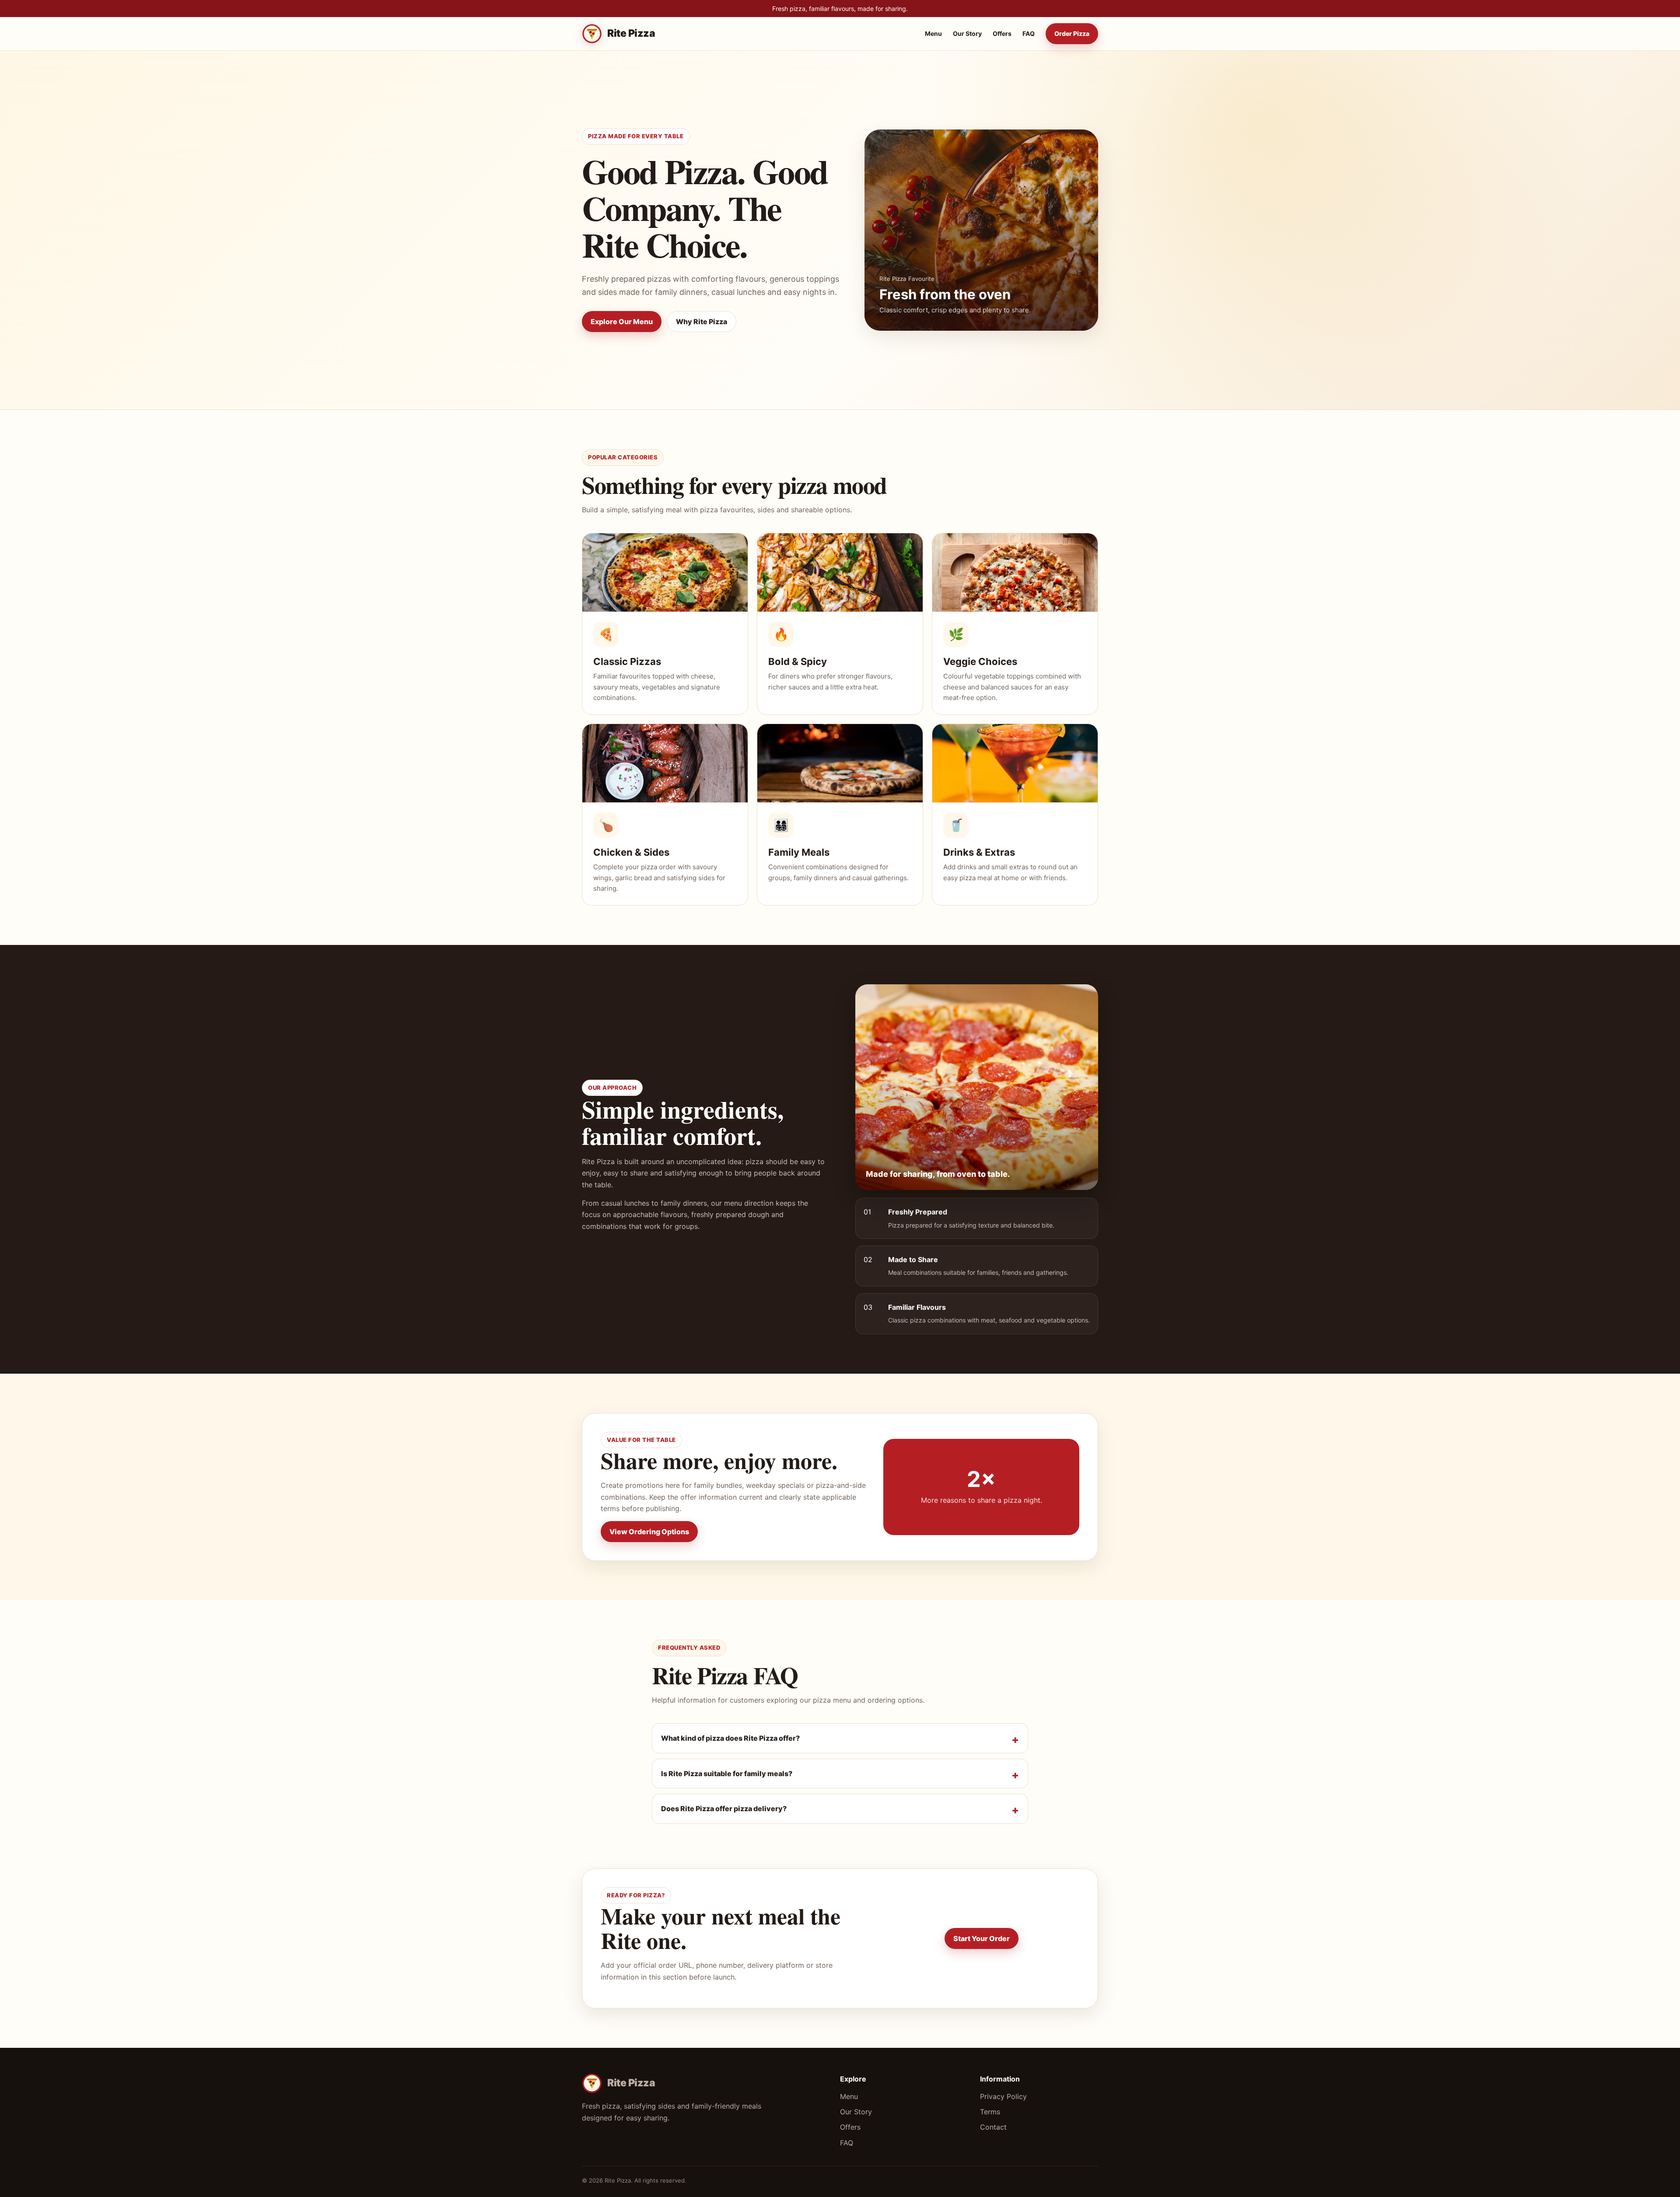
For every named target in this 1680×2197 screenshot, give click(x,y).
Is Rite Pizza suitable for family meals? (727, 1774)
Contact (993, 2127)
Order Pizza (1072, 34)
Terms (990, 2112)
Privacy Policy (1003, 2096)
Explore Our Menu (622, 322)
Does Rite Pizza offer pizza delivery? (724, 1809)
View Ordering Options (649, 1532)
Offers (1002, 34)
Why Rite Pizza (702, 322)
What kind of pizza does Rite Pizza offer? (730, 1738)
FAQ (1029, 34)
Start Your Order (982, 1938)
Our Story (967, 34)
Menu (933, 34)
